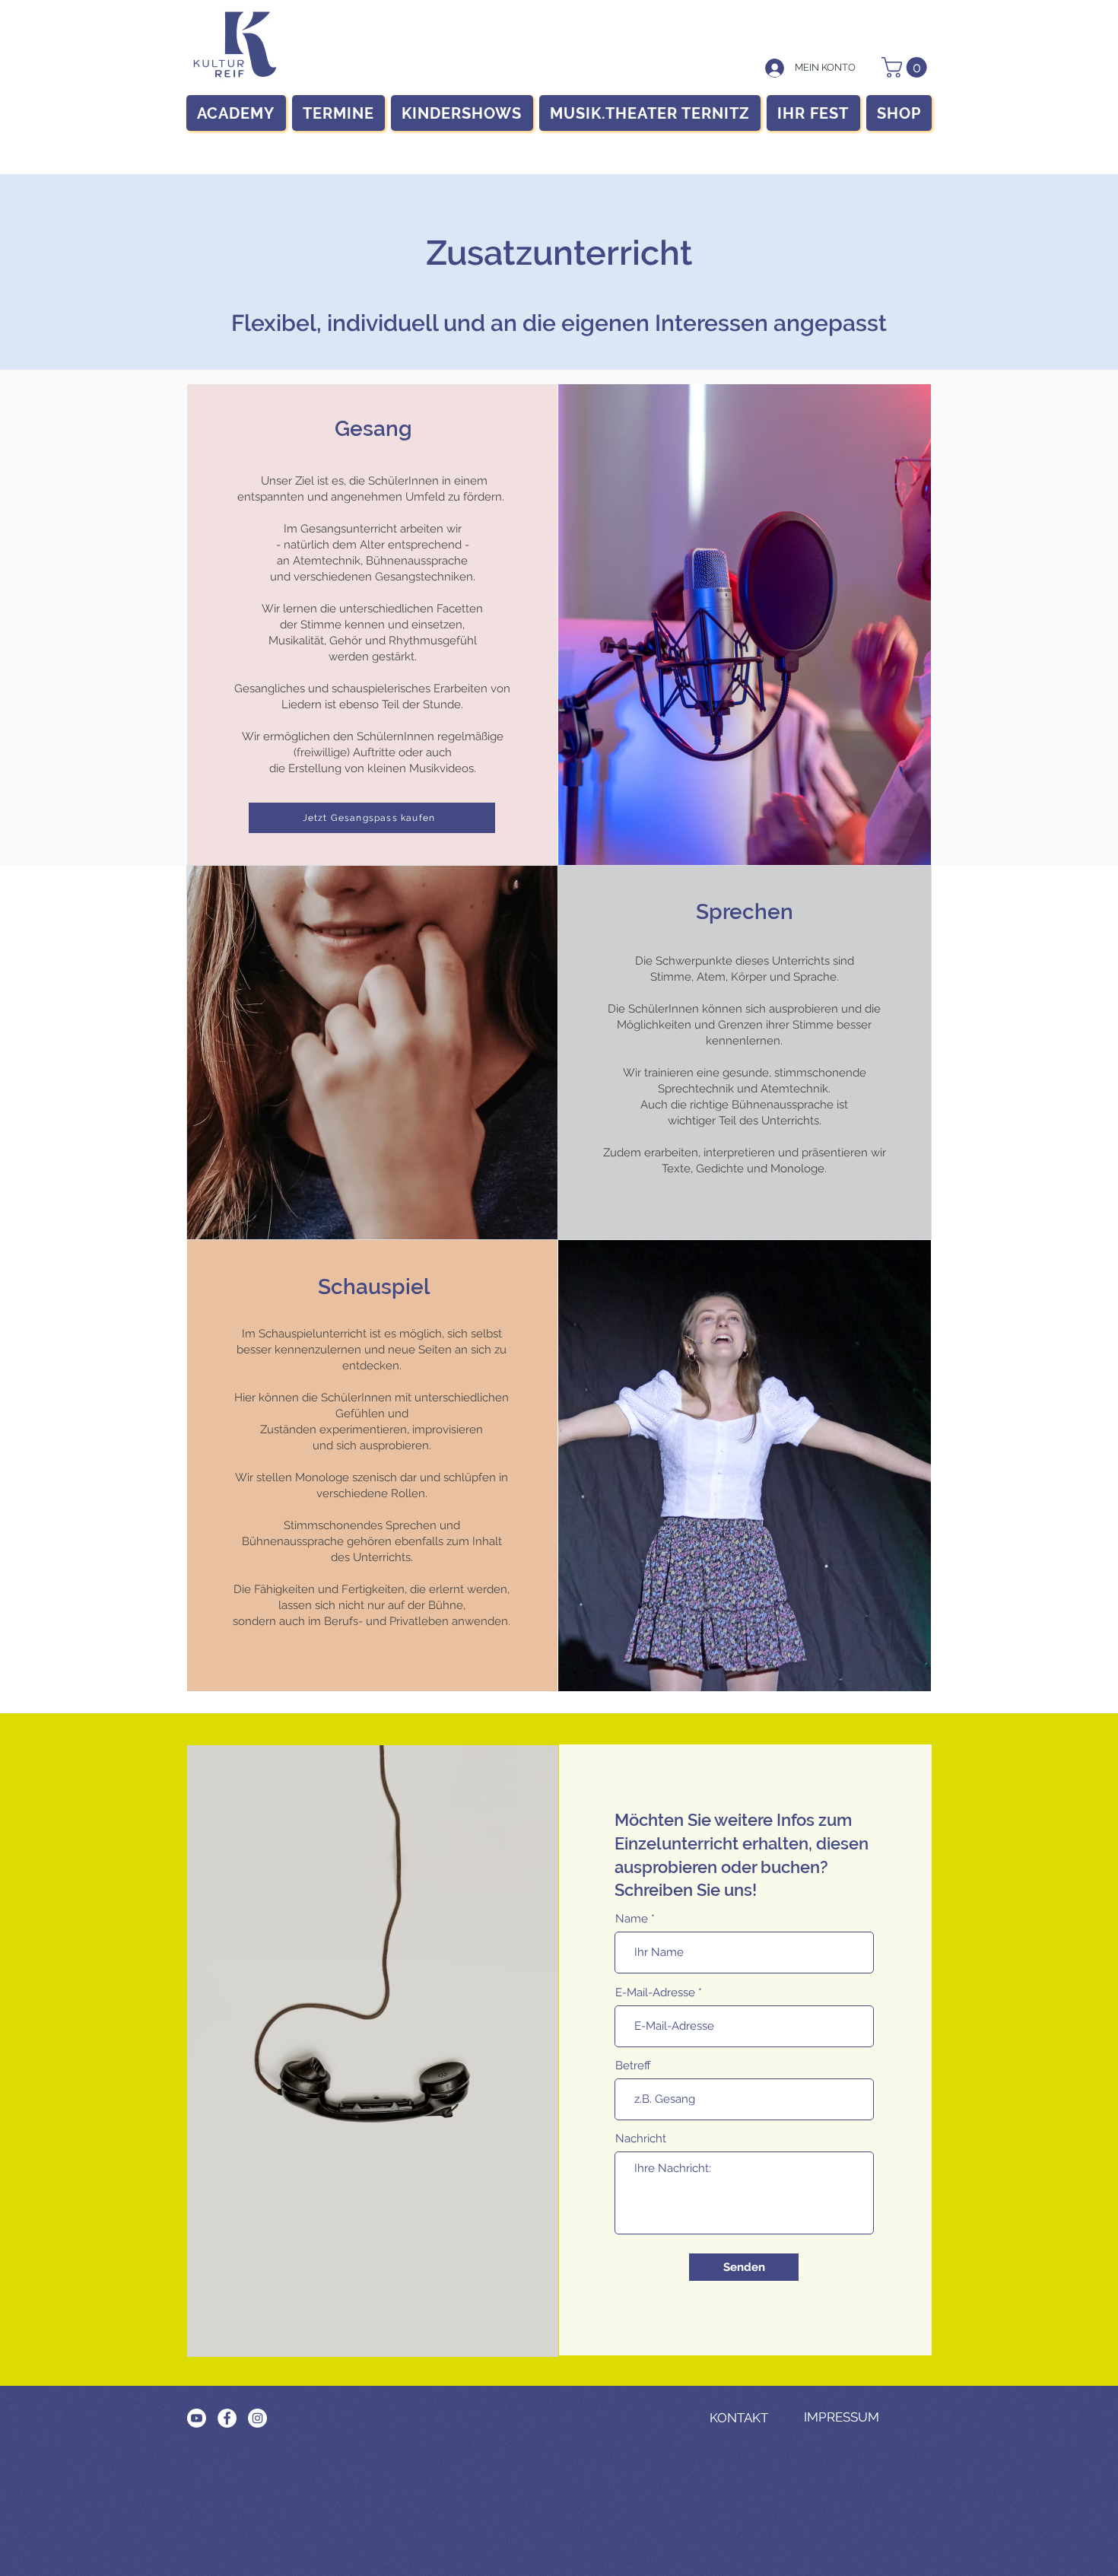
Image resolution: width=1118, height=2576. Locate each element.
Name (632, 1919)
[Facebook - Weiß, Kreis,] (227, 2418)
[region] (235, 45)
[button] (907, 67)
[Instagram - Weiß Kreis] (257, 2418)
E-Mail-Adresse (655, 1993)
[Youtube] (197, 2418)
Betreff (633, 2066)
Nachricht (641, 2139)
